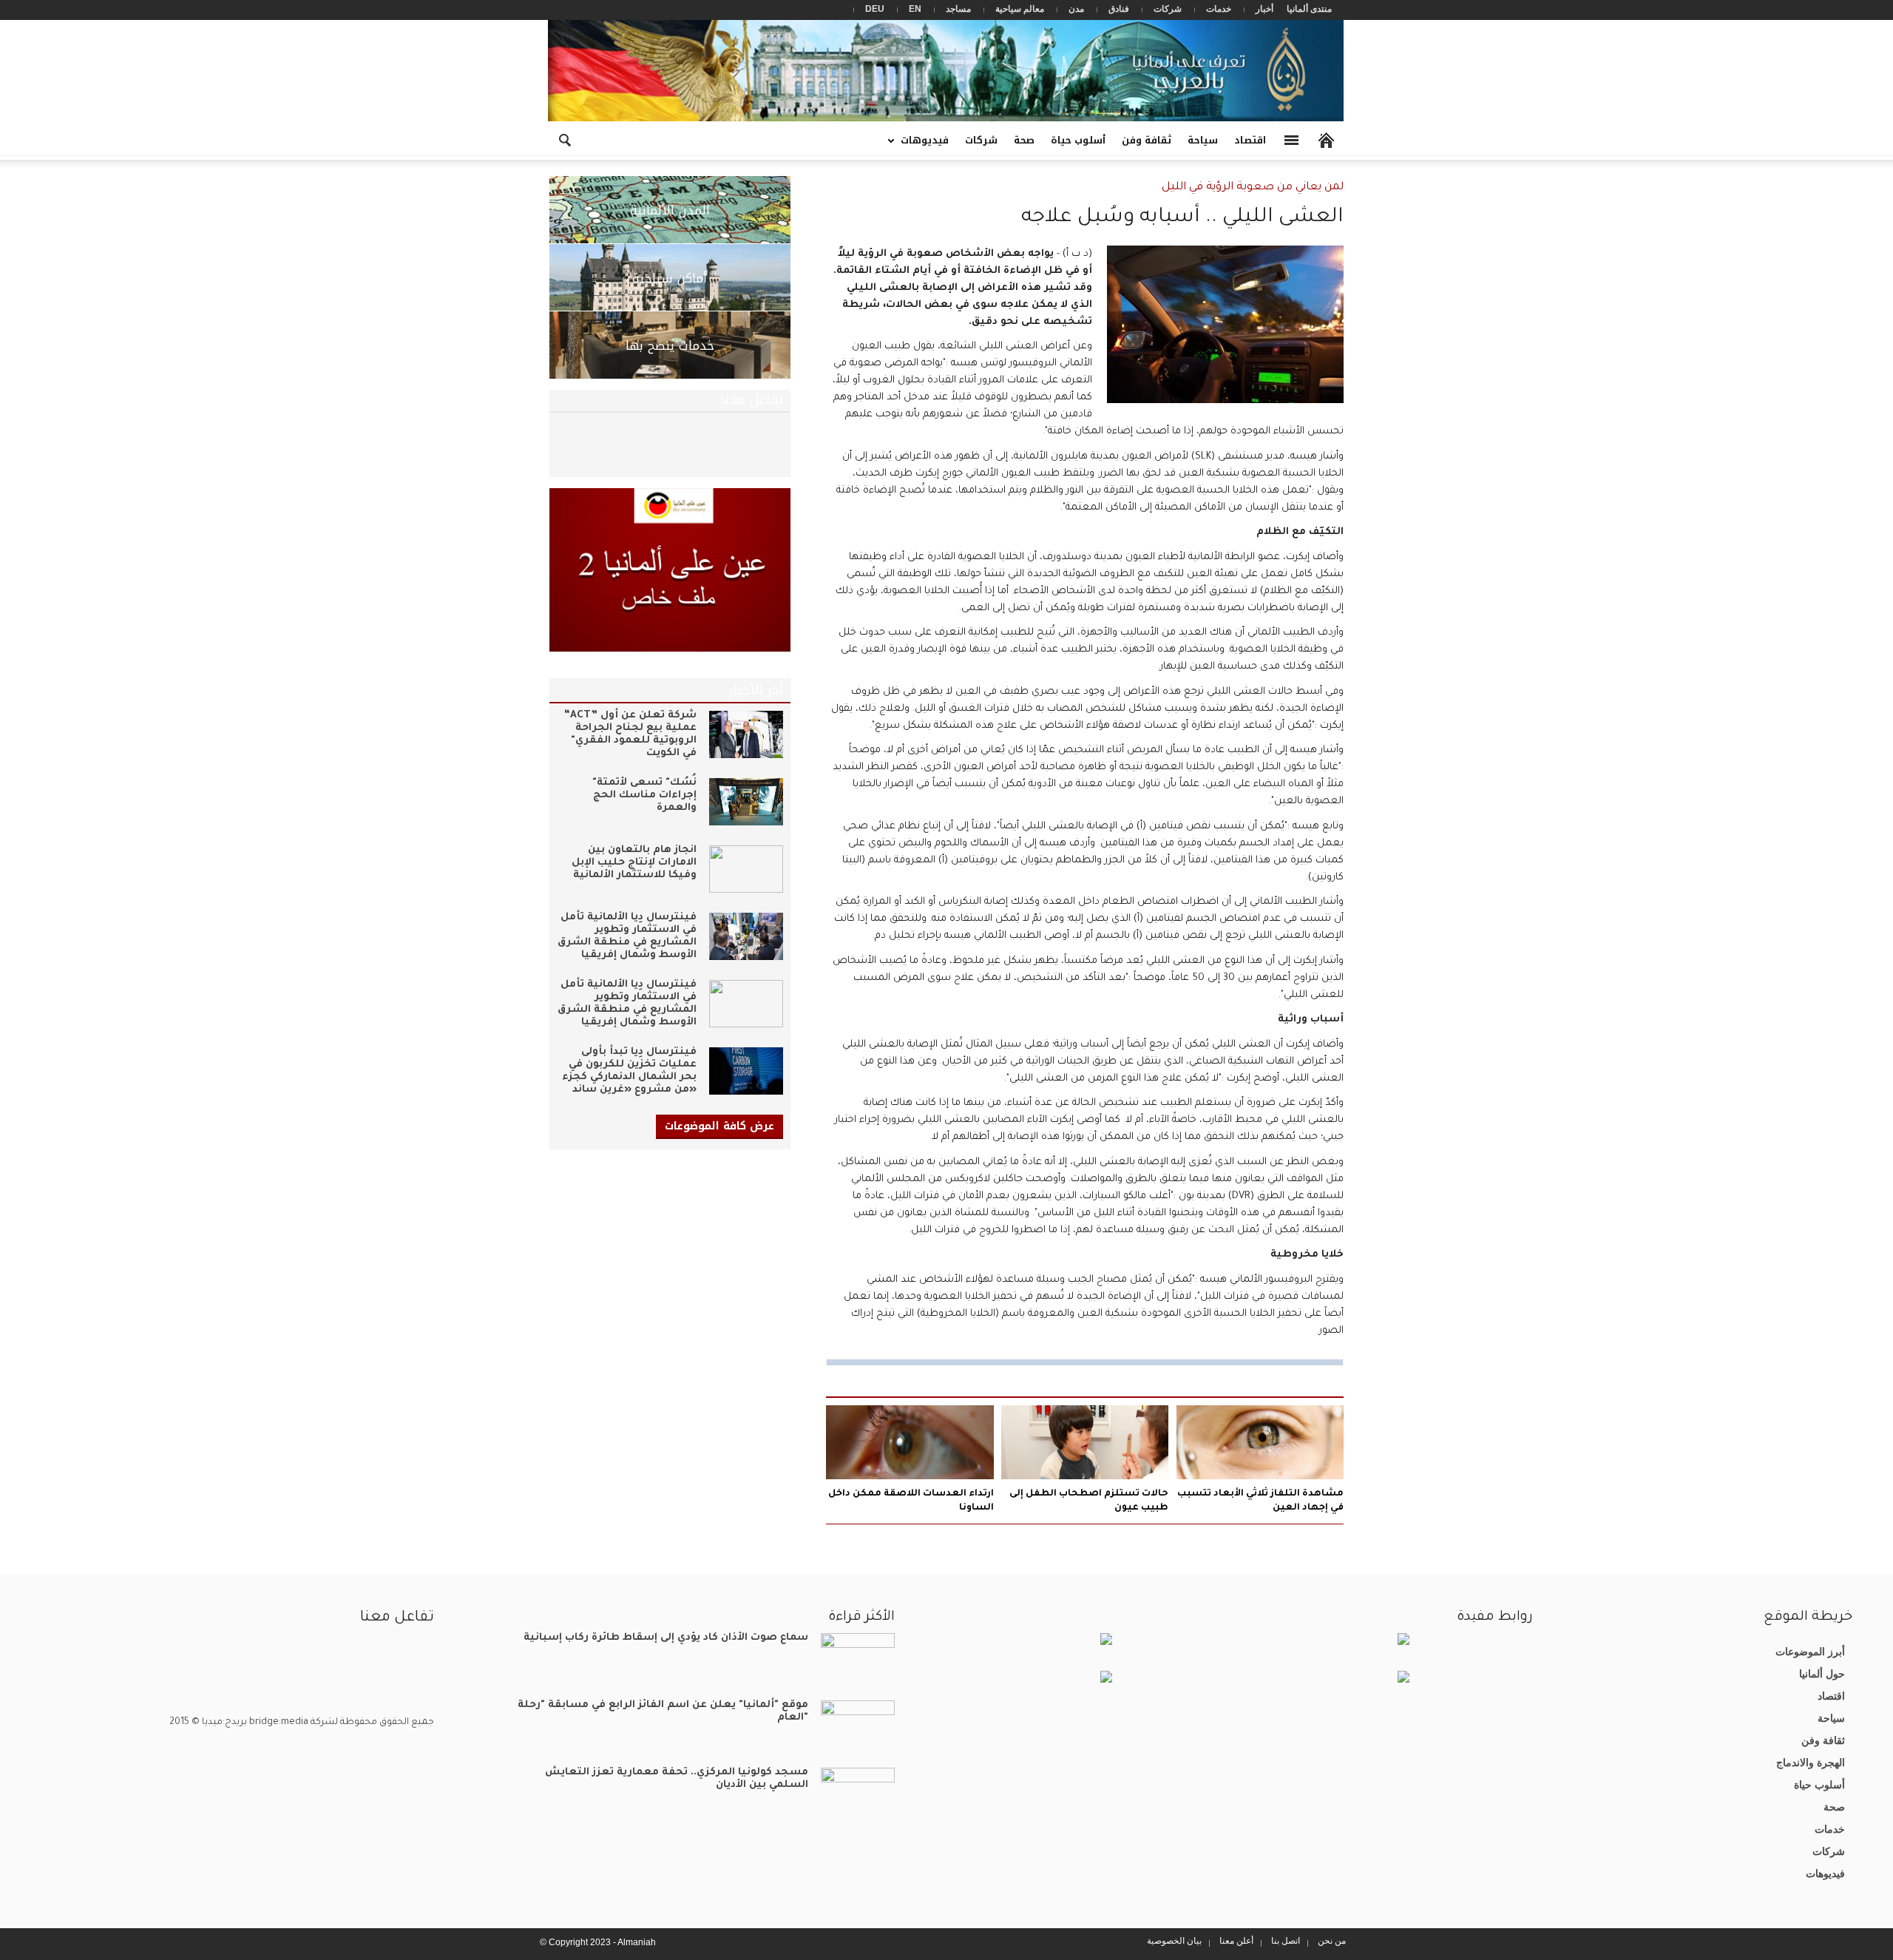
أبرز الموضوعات (1810, 1652)
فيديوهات (929, 145)
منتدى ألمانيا (1309, 9)
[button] (564, 139)
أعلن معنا (1236, 1941)
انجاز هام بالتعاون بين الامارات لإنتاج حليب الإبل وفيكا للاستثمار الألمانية (634, 863)
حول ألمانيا (1822, 1674)
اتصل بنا (1286, 1941)
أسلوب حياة (1078, 140)
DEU (875, 9)
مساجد (958, 9)
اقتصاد (1250, 140)
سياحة (1203, 140)
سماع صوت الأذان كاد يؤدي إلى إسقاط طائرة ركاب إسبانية (666, 1638)
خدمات (1219, 9)
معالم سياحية (1020, 9)
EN (915, 9)
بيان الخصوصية (1174, 1941)
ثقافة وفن (1147, 140)
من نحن (1332, 1941)
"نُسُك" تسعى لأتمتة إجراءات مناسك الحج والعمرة (644, 795)
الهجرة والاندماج (1811, 1763)
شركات (1168, 9)
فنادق (1119, 9)
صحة (1024, 140)
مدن (1076, 9)
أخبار (1264, 9)
